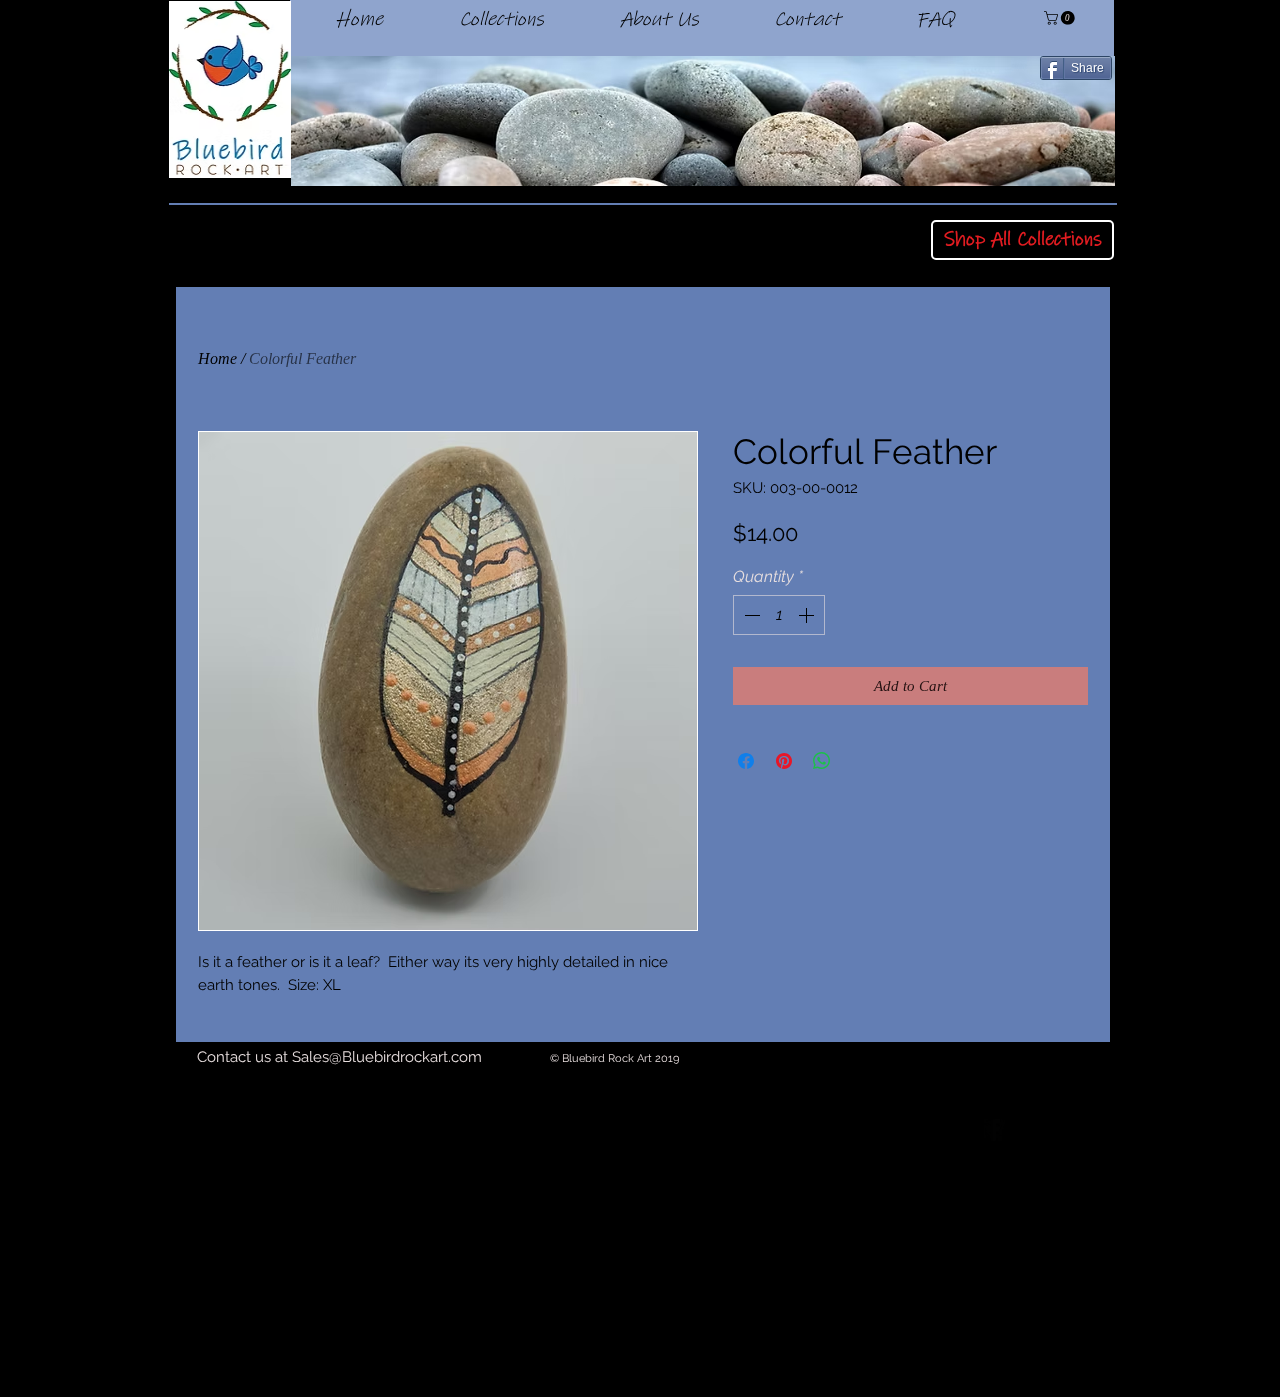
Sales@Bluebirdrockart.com (387, 1057)
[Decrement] (750, 615)
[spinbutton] (779, 615)
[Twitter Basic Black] (1049, 1130)
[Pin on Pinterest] (784, 761)
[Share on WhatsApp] (822, 761)
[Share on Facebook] (746, 761)
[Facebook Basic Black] (994, 1130)
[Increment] (808, 615)
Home (217, 358)
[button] (1061, 18)
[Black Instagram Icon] (1104, 1130)
